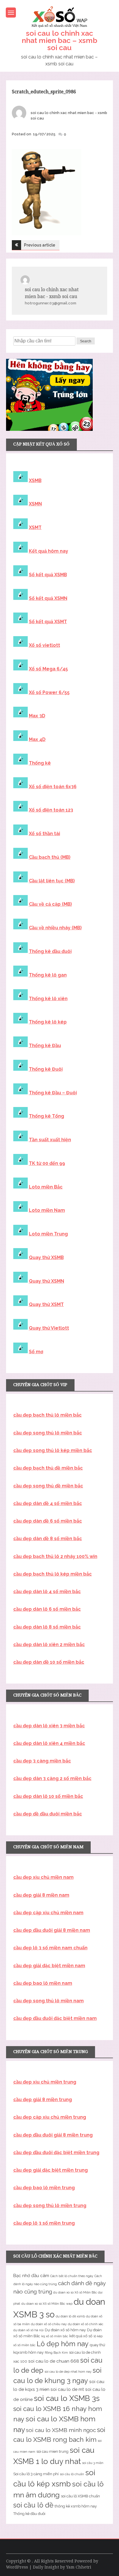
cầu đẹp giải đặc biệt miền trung (51, 2170)
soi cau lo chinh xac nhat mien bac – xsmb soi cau (59, 40)
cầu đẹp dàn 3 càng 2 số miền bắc (52, 1778)
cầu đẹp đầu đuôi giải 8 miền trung (53, 2135)
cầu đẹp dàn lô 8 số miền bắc (47, 1627)
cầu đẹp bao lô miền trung (44, 2188)
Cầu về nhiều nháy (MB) (55, 928)
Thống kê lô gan (48, 975)
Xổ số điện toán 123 (51, 810)
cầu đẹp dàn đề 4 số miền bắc (48, 1503)
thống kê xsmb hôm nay (76, 2506)
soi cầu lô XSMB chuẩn (80, 2496)
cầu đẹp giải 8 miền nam (41, 1895)
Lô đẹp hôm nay (63, 2344)
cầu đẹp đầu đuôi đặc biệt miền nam (55, 2018)
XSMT (35, 527)
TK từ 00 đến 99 (47, 1163)
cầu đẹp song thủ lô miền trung (50, 2206)
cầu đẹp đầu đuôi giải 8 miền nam (52, 1930)
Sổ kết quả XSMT (48, 622)
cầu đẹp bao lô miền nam (43, 1983)
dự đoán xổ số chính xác (86, 2324)
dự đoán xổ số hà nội (28, 2330)
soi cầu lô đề (33, 2505)
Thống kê (40, 763)
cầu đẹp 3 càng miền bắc (42, 1761)
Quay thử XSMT (46, 1304)
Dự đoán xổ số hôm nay (65, 2330)
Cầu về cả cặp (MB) (50, 904)
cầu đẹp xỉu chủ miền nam (43, 1877)
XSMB (35, 480)
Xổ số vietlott (44, 645)
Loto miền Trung (48, 1234)
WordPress (17, 2567)
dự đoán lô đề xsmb (70, 2316)
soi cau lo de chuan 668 (54, 2361)
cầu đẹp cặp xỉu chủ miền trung (50, 2117)
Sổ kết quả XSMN (48, 598)
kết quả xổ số (81, 2336)
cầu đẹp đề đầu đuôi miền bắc (48, 1814)
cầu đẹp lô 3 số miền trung (44, 2223)
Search (86, 341)
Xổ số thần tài (44, 834)
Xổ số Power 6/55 (49, 692)
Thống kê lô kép (48, 1022)
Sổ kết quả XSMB (48, 575)
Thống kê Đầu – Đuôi (53, 1093)
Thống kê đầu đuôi (50, 951)
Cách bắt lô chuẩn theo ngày (72, 2276)
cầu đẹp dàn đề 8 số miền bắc (48, 1539)
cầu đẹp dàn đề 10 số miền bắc (49, 1662)
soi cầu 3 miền (93, 2463)
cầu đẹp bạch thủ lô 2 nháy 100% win (55, 1556)
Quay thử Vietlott (49, 1328)
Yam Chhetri (79, 2567)
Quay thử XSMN (47, 1281)
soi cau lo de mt (67, 2389)
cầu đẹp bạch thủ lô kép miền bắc (53, 1574)
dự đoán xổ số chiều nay (49, 2324)
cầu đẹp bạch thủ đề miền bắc (48, 1468)
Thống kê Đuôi (46, 1069)
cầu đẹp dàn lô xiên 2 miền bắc (49, 1645)
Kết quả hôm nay (49, 551)
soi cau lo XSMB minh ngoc (61, 2430)
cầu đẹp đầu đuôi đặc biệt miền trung (56, 2153)
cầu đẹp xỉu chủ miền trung (45, 2082)
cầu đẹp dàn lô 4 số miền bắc (47, 1592)
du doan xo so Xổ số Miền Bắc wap (47, 2304)
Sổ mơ (36, 1352)
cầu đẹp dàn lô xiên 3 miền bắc (49, 1726)
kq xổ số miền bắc (55, 2336)
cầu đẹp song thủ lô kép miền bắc (53, 1450)
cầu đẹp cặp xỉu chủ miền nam (48, 1913)
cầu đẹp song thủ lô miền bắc (48, 1433)
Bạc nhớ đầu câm (31, 2276)
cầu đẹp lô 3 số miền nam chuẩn (50, 1948)
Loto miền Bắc (46, 1187)
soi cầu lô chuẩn (72, 2474)
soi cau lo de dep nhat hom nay (68, 2372)
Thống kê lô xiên (48, 999)
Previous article (40, 245)
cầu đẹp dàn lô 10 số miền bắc (48, 1796)
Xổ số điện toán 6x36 (53, 787)
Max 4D (37, 739)
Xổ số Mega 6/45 (48, 669)
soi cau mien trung (52, 2451)
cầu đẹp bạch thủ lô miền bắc (48, 1415)
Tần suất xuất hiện (50, 1140)
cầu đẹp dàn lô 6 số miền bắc (47, 1609)
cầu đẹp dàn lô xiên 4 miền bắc (49, 1743)
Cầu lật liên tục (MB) (52, 881)
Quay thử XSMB (46, 1257)
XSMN (35, 504)
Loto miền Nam (47, 1210)
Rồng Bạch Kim (56, 2353)
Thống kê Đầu (45, 1046)
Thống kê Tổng (47, 1116)
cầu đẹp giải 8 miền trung (43, 2100)
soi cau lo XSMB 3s (67, 2398)
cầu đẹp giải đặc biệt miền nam (49, 1966)
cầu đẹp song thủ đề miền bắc (48, 1486)
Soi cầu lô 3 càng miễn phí (36, 2474)
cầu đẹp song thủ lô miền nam (49, 2001)
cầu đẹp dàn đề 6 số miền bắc (48, 1521)
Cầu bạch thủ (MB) (50, 857)
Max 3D (37, 716)
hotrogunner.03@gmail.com (51, 303)
